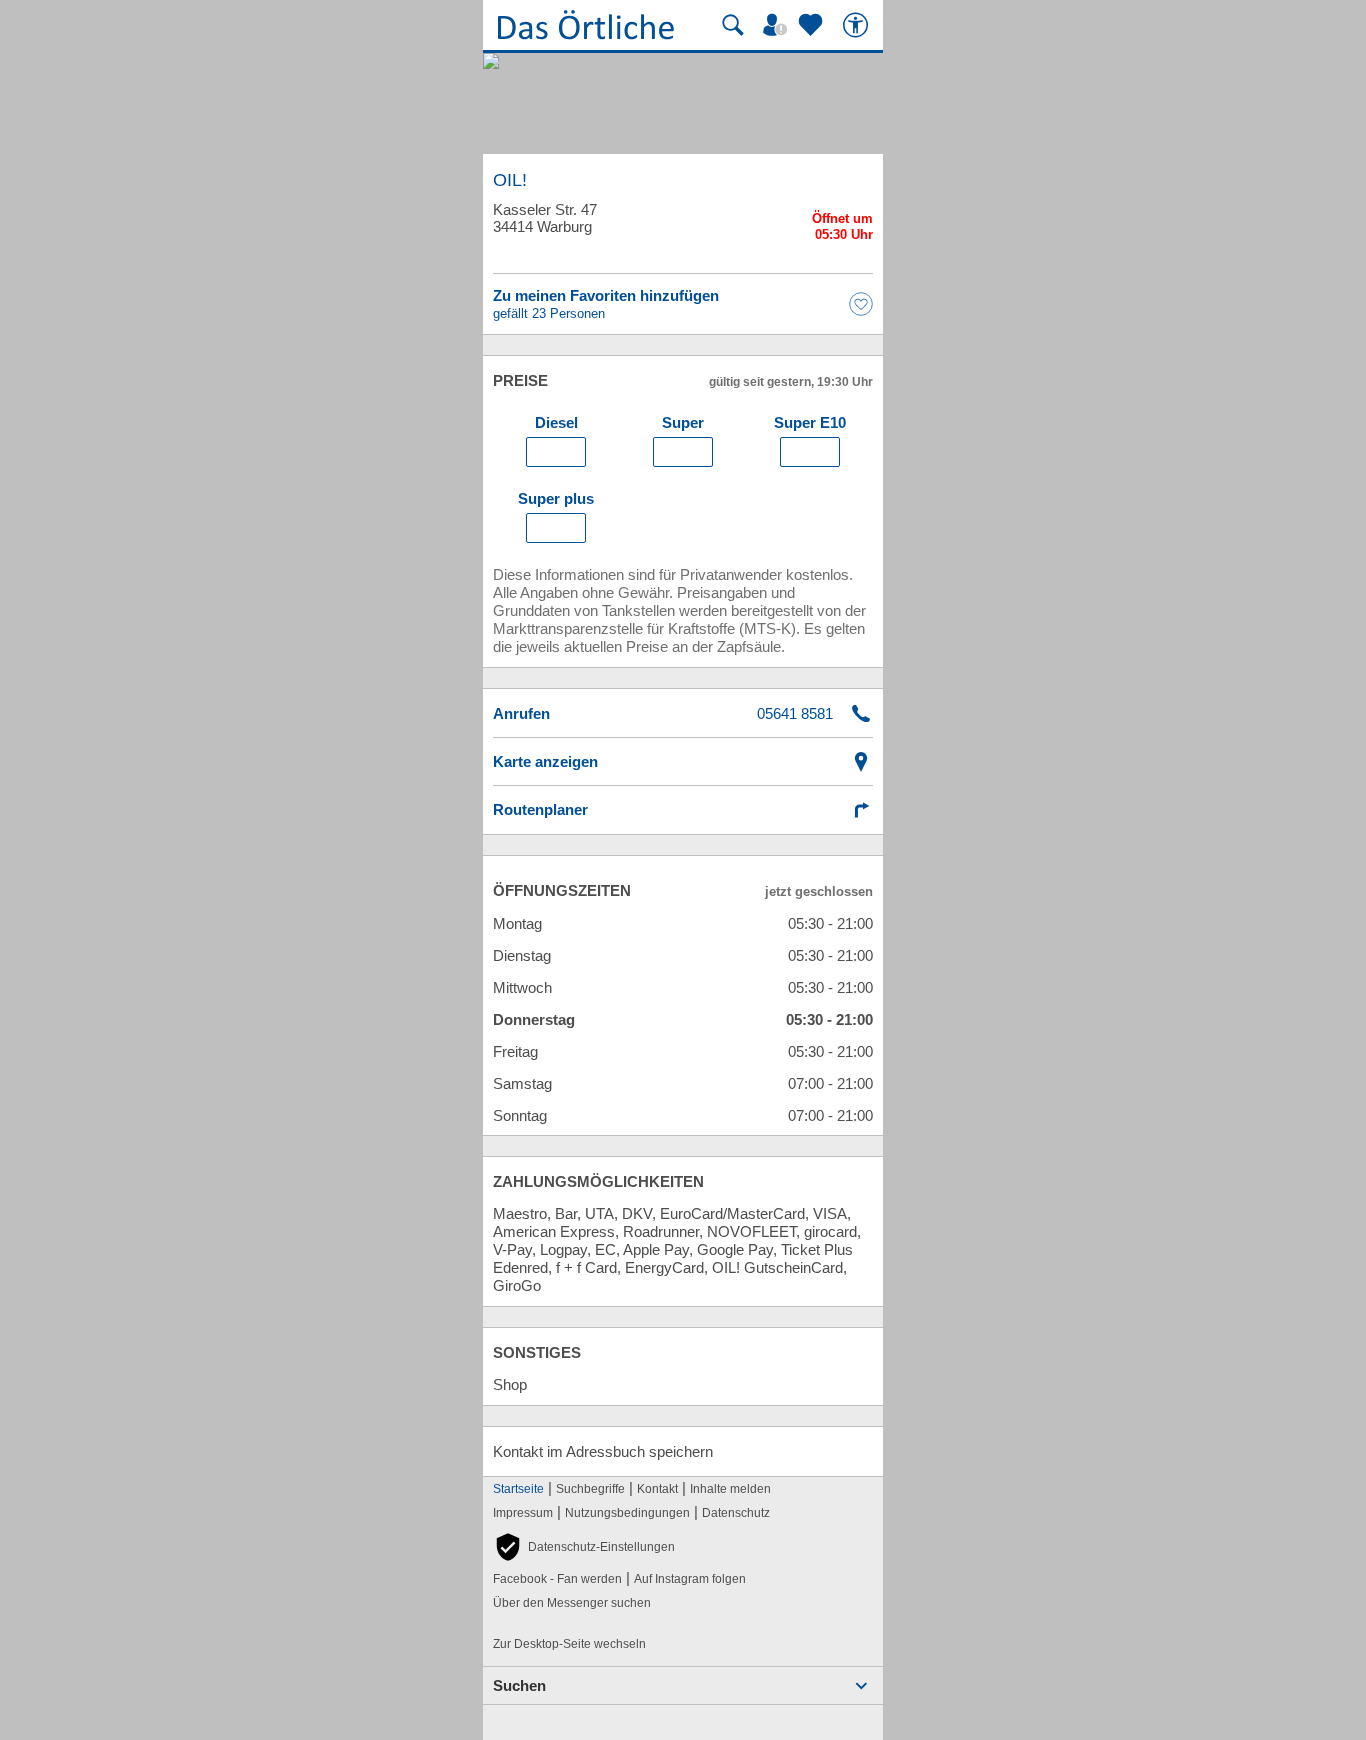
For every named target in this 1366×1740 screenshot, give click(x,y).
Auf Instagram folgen (690, 1579)
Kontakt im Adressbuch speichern (603, 1451)
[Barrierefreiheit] (858, 25)
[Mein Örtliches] (778, 25)
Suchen (519, 1685)
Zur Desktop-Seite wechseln (569, 1644)
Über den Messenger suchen (572, 1603)
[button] (584, 1547)
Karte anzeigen (545, 761)
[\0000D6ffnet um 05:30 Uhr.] (842, 229)
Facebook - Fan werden (557, 1579)
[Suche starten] (733, 25)
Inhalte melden (730, 1489)
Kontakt (657, 1489)
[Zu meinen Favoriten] (813, 25)
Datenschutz (736, 1513)
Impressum (523, 1513)
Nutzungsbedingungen (627, 1513)
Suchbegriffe (590, 1489)
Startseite (518, 1489)
